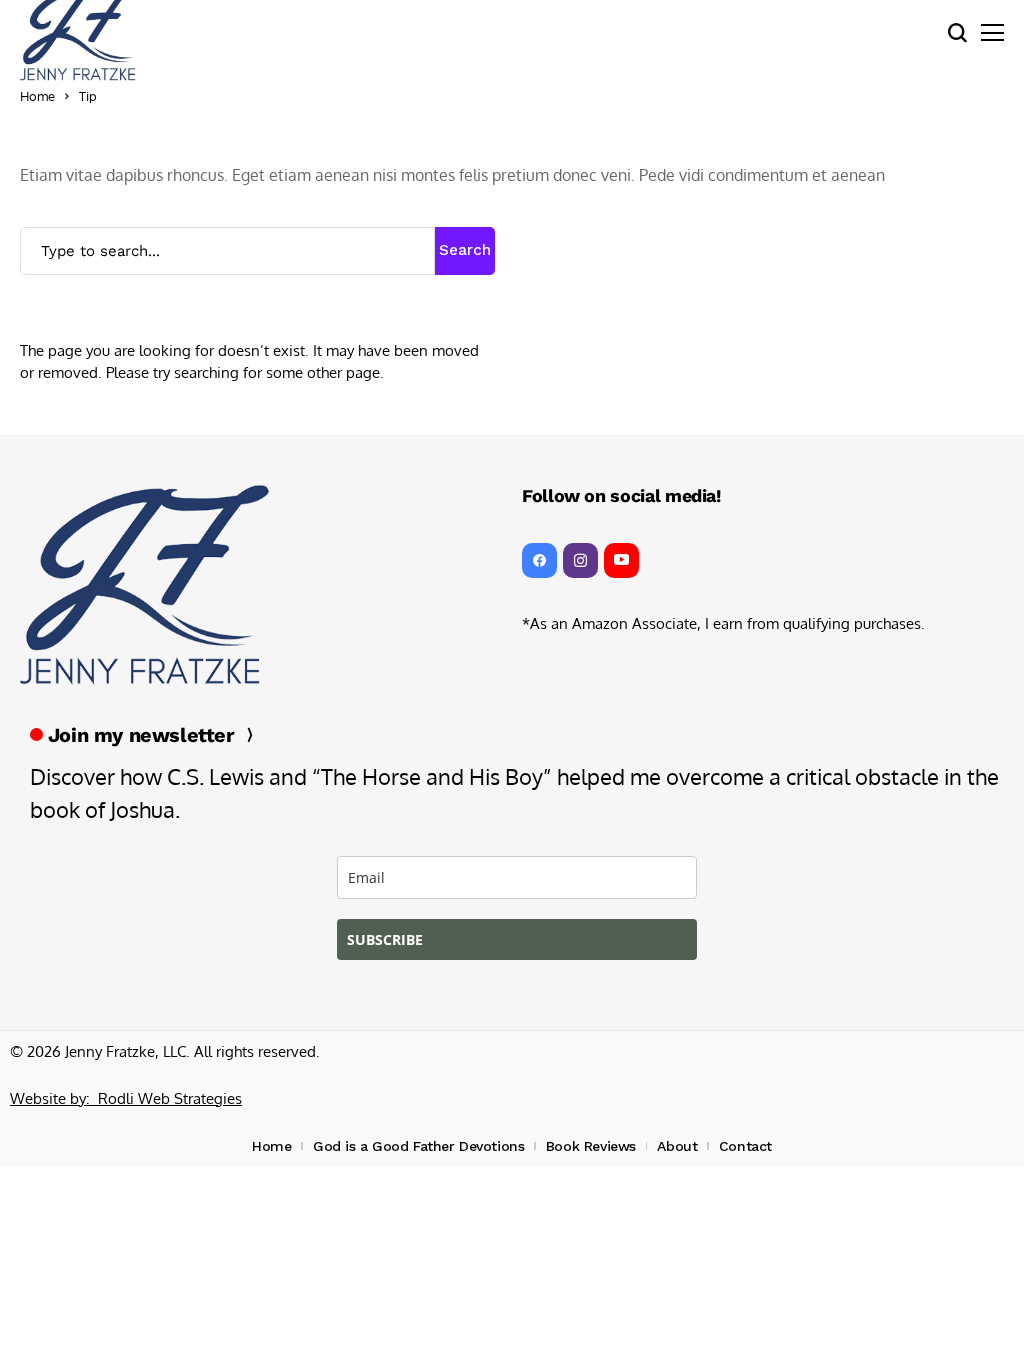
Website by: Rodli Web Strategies (126, 1098)
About (677, 1146)
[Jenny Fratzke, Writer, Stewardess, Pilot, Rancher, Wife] (144, 585)
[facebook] (539, 560)
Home (37, 96)
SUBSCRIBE (385, 939)
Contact (745, 1146)
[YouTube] (621, 560)
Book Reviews (591, 1146)
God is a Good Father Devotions (418, 1146)
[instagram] (580, 560)
